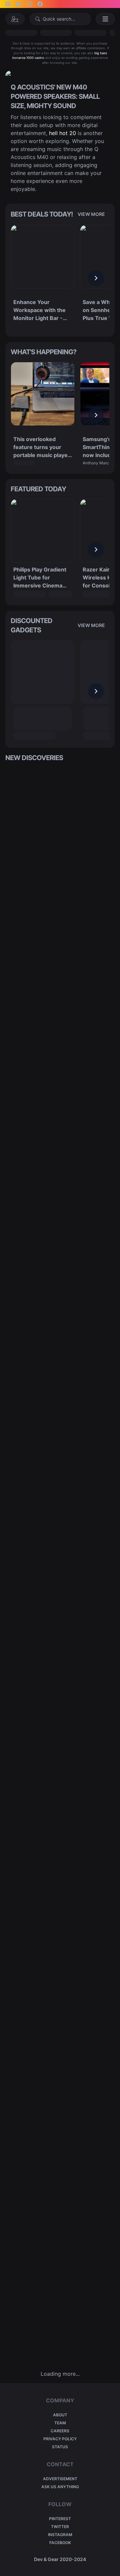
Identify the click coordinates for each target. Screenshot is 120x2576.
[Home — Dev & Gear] (15, 19)
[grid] (60, 1566)
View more (91, 214)
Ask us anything (60, 2487)
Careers (60, 2431)
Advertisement (60, 2479)
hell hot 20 (62, 133)
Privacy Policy (60, 2439)
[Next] (96, 278)
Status (60, 2447)
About (60, 2415)
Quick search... (59, 19)
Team (60, 2423)
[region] (60, 278)
